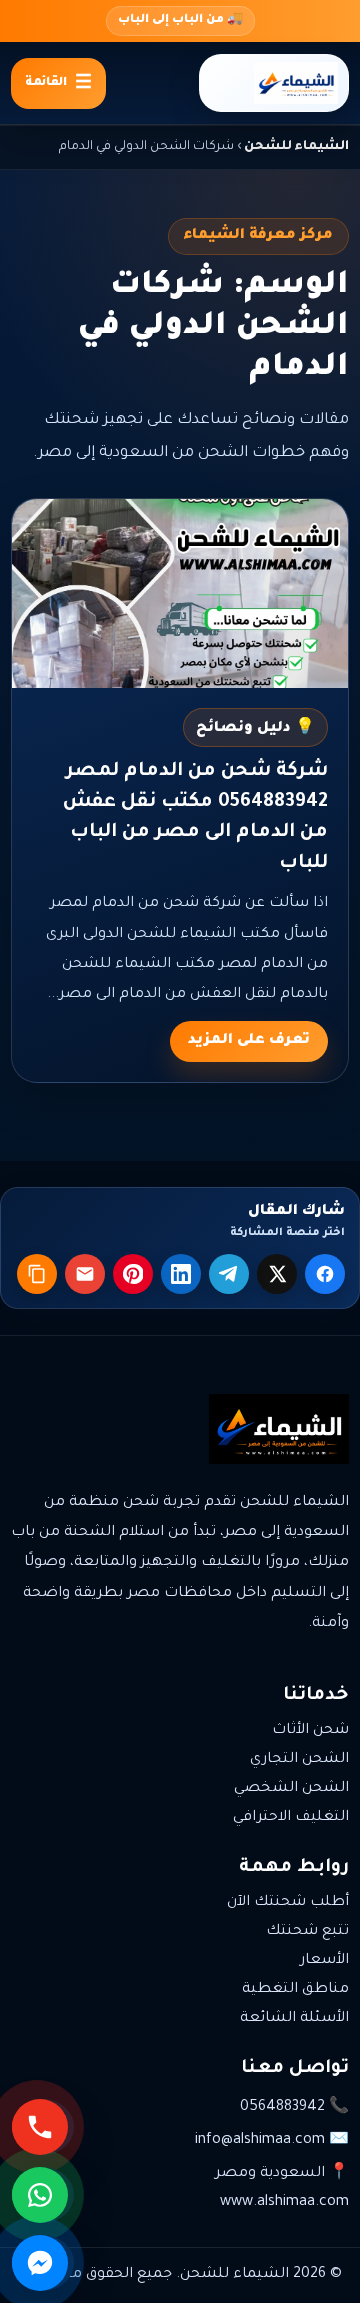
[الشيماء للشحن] (274, 83)
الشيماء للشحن (296, 147)
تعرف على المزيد (249, 1041)
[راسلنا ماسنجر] (43, 2263)
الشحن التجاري (299, 1760)
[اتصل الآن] (43, 2127)
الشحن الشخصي (291, 1789)
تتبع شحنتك (307, 1932)
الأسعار (324, 1961)
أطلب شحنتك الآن (288, 1903)
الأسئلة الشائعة (294, 2019)
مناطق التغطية (295, 1990)
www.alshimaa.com (284, 2203)
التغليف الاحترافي (291, 1818)
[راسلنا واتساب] (43, 2195)
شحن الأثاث (310, 1731)
